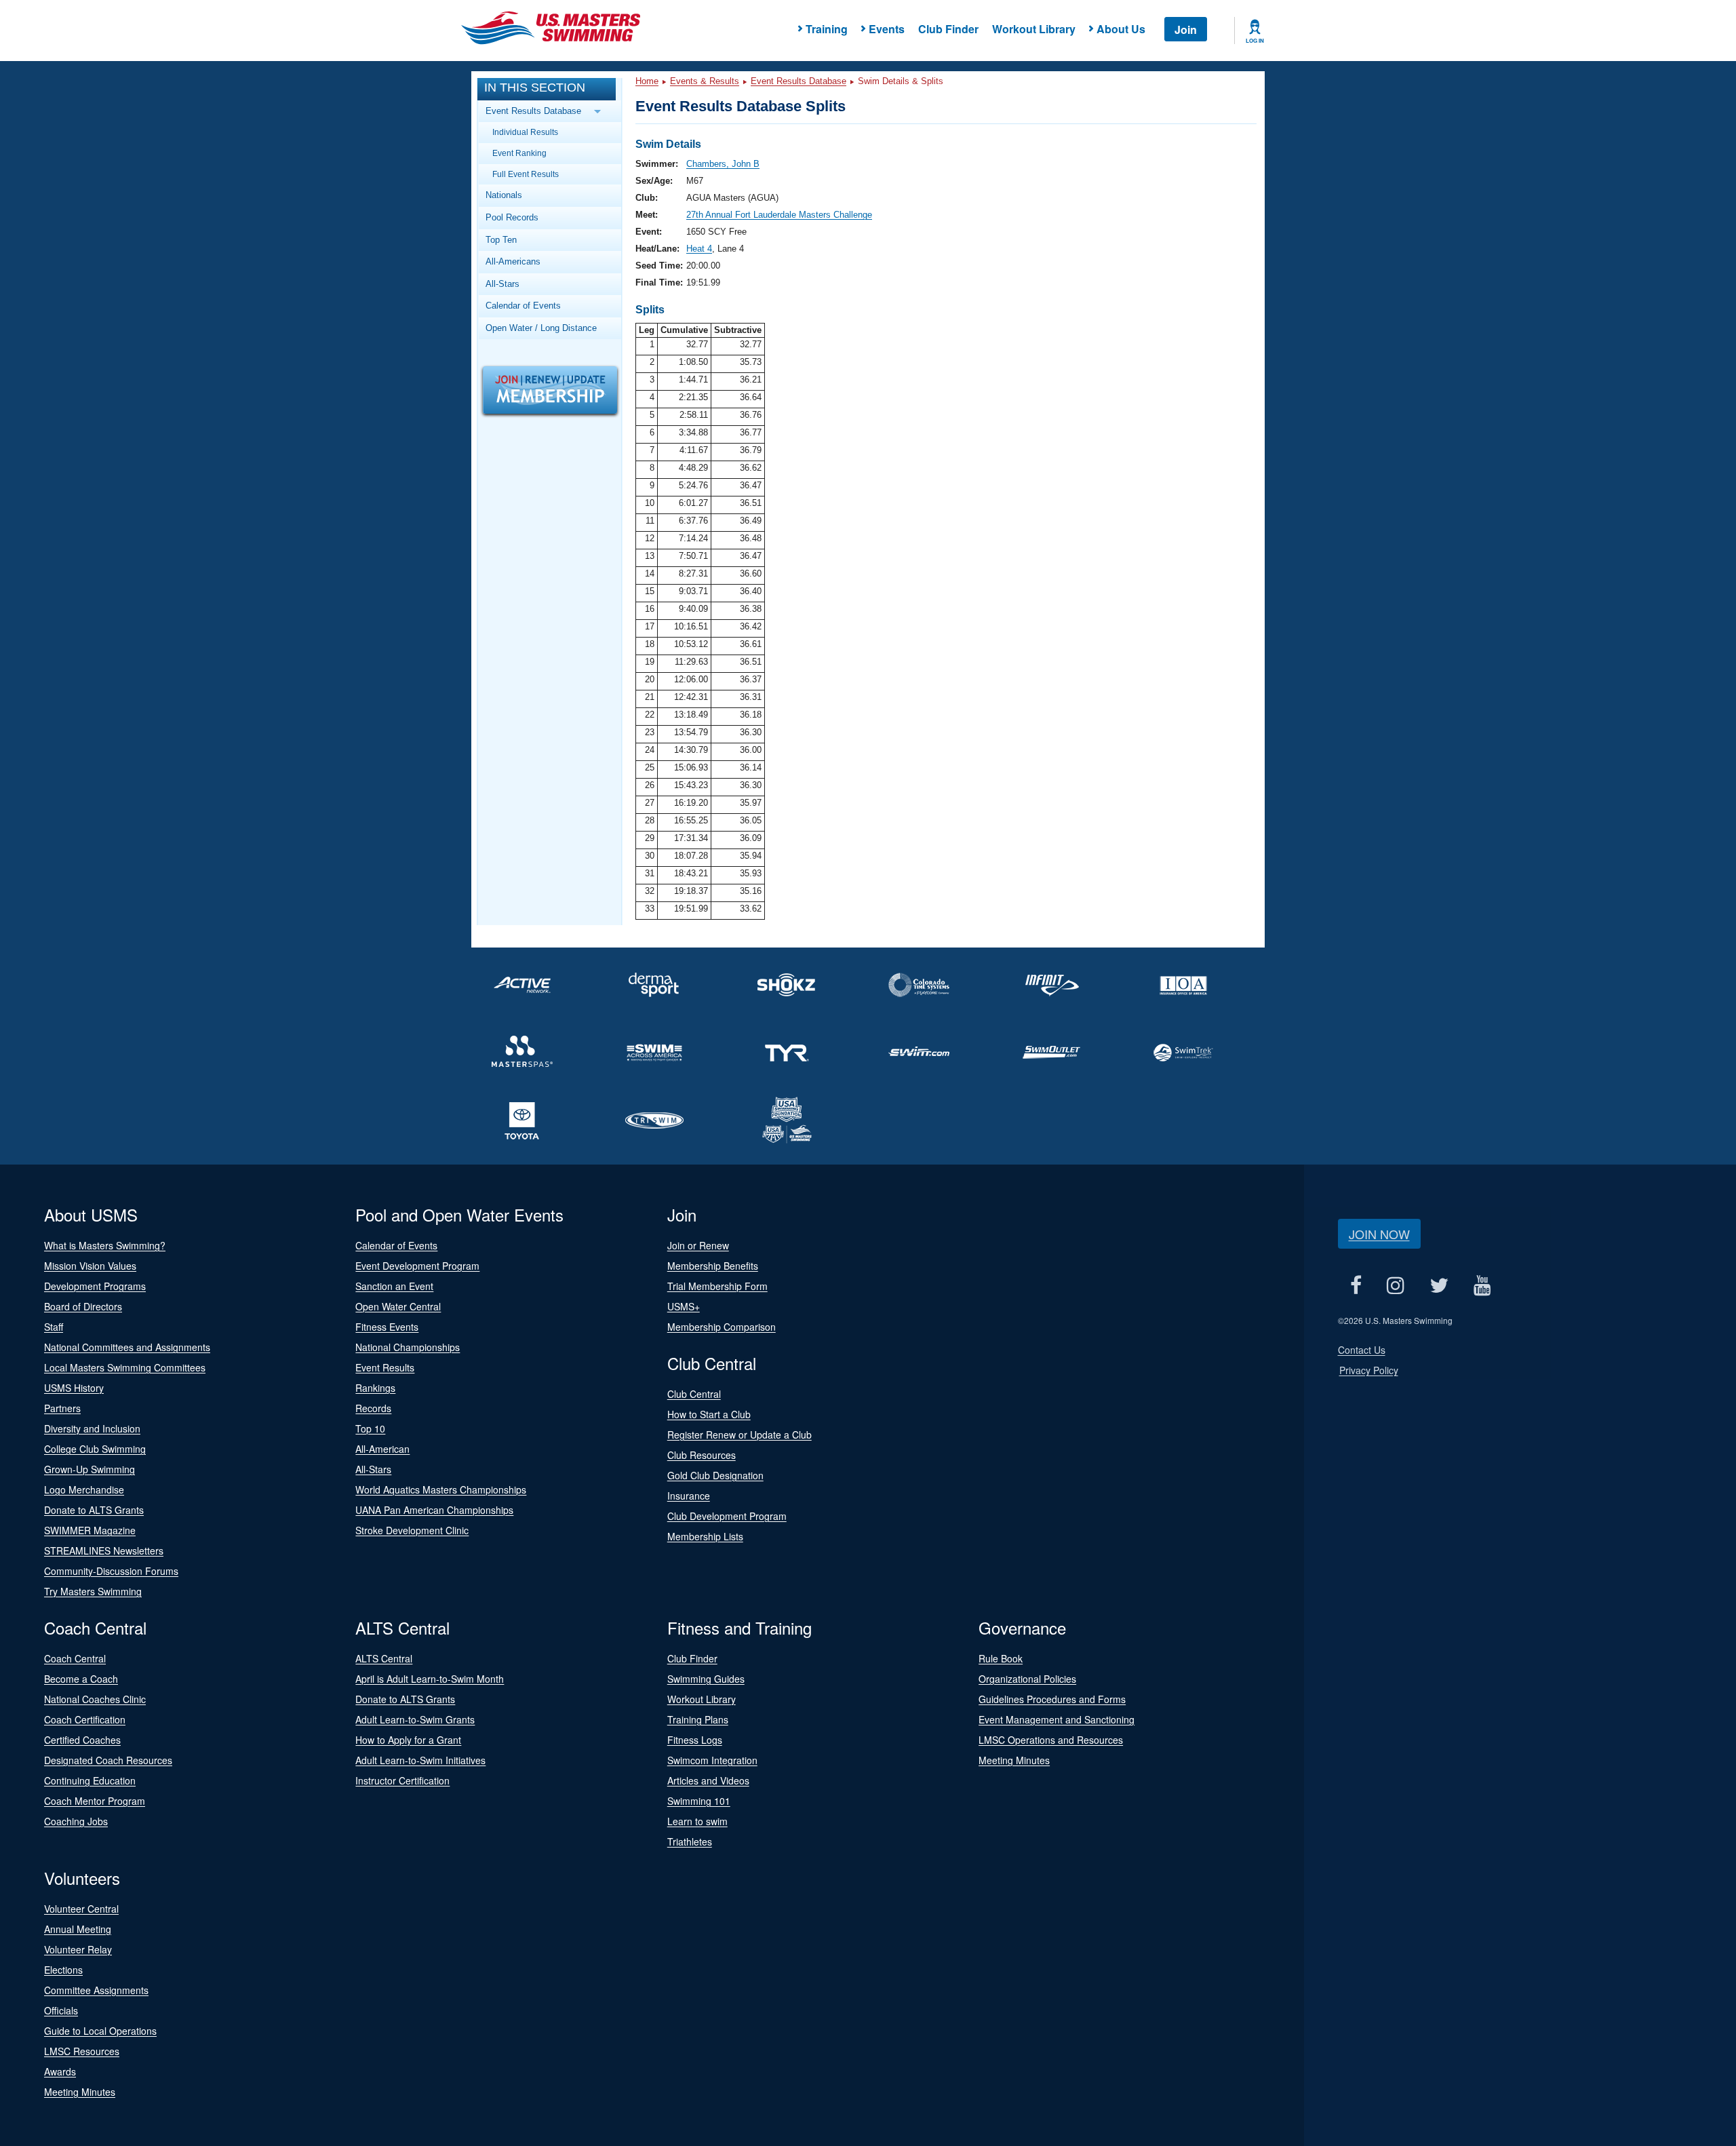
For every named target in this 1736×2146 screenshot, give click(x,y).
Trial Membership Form (717, 1286)
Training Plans (698, 1719)
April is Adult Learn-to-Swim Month (430, 1679)
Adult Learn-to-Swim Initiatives (420, 1760)
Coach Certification (85, 1719)
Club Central (694, 1394)
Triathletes (690, 1841)
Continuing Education (90, 1780)
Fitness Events (387, 1327)
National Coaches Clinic (95, 1699)
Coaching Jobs (76, 1821)
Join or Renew (698, 1245)
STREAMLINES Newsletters (104, 1550)
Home (647, 81)
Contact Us (1362, 1350)
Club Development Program (727, 1516)
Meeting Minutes (1014, 1760)
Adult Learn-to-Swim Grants (415, 1719)
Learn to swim (697, 1821)
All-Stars (502, 284)
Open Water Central (398, 1306)
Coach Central (75, 1658)
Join (1186, 30)
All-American (382, 1449)
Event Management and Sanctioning (1057, 1719)
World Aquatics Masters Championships (441, 1489)
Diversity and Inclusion (92, 1428)
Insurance (689, 1496)
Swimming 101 (699, 1801)
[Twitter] (1439, 1285)
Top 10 (370, 1428)
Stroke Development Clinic (412, 1530)
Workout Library (1034, 29)
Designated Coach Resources (108, 1760)
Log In (1255, 41)
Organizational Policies (1027, 1679)
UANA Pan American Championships (434, 1510)
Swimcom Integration (712, 1760)
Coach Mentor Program (95, 1801)
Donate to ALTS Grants (94, 1510)
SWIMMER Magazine (90, 1530)
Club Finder (948, 29)
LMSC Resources (82, 2051)
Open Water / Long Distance (541, 328)
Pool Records (512, 217)
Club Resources (702, 1455)
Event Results (385, 1367)
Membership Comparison (722, 1327)
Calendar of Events (523, 306)
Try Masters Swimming (93, 1591)
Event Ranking (519, 153)
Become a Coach (81, 1679)
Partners (62, 1408)
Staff (54, 1327)
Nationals (504, 195)
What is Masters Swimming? (105, 1245)
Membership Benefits (713, 1266)
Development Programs (95, 1286)
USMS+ (684, 1306)
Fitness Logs (695, 1740)
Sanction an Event (394, 1286)
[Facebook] (1356, 1285)
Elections (63, 1970)
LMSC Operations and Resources (1051, 1740)
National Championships (408, 1347)
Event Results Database (798, 81)
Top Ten (501, 240)
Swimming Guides (706, 1679)
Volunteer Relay (78, 1949)
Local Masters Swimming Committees (125, 1367)
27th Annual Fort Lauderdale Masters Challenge (779, 215)
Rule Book (1001, 1658)
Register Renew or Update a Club (739, 1435)
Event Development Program (417, 1266)
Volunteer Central (81, 1909)
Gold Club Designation (715, 1475)
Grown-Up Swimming (90, 1469)
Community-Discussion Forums (111, 1571)
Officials (61, 2010)
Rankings (375, 1388)
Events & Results (705, 81)
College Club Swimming (95, 1449)
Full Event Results (526, 174)
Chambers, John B (723, 164)
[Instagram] (1396, 1285)
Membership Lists (705, 1536)
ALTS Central (384, 1658)
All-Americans (513, 261)
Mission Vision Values (90, 1266)
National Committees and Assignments (127, 1347)
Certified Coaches (82, 1740)
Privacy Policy (1369, 1370)
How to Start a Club (709, 1414)
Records (373, 1408)
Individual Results (525, 132)
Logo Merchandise (84, 1489)
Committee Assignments (96, 1990)
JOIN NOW (1379, 1234)
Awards (60, 2071)
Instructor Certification (402, 1780)
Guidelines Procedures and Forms (1052, 1699)
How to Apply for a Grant (408, 1740)
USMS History (74, 1388)
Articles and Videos (708, 1780)
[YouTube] (1483, 1285)
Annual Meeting (78, 1929)
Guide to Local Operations (100, 2031)
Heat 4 (699, 249)
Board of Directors (83, 1306)
